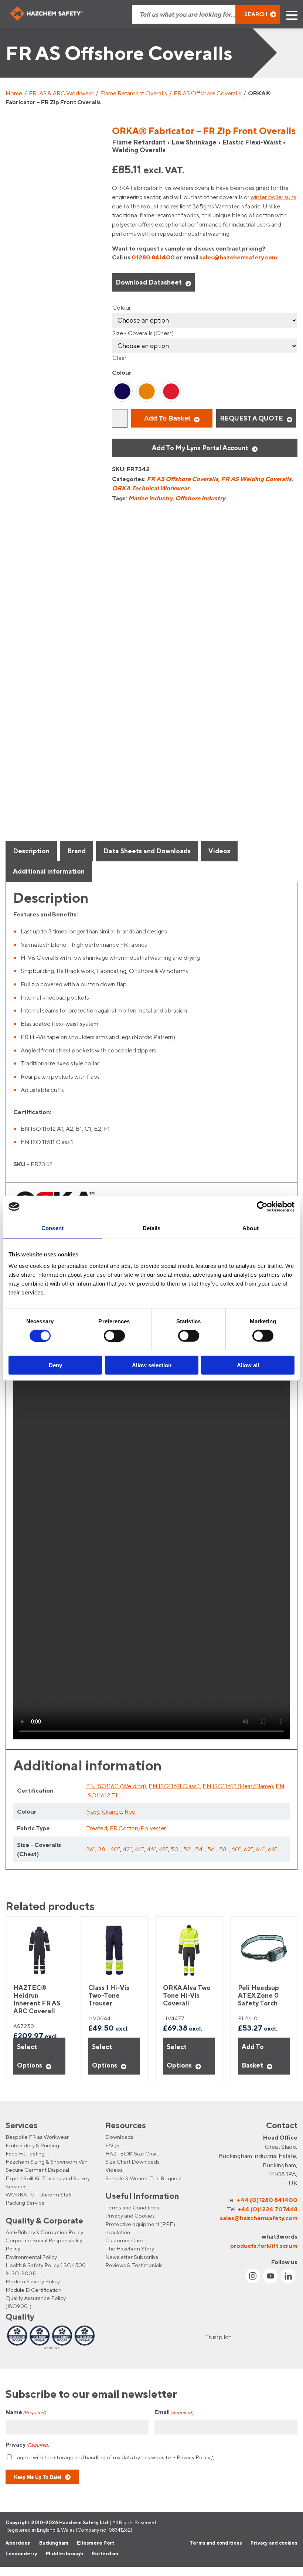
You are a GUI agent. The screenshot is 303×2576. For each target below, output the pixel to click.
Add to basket (167, 418)
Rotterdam (105, 2554)
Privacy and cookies (274, 2543)
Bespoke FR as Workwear (37, 2137)
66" (273, 1849)
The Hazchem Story (130, 2249)
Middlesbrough (64, 2554)
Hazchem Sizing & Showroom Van (47, 2162)
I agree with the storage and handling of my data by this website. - (114, 2457)
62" (248, 1849)
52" (188, 1849)
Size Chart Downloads (132, 2162)
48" (163, 1849)
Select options (30, 2056)
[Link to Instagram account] (253, 2276)
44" (139, 1849)
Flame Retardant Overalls (134, 93)
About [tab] (251, 1228)
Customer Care (124, 2241)
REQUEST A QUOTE (251, 418)
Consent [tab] (52, 1228)
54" (200, 1849)
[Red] (171, 391)
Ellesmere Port (96, 2543)
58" (224, 1849)
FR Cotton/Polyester (138, 1828)
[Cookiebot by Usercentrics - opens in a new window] (262, 1207)
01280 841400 (153, 257)
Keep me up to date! (38, 2477)
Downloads (119, 2137)
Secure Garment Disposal (37, 2170)
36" (91, 1849)
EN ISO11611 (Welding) (116, 1786)
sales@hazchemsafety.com (238, 257)
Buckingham (54, 2543)
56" (212, 1849)
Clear (119, 358)
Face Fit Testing (25, 2153)
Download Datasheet (149, 282)
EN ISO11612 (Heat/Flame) (238, 1786)
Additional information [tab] (49, 871)
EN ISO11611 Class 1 (174, 1786)
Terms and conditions (216, 2543)
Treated (97, 1828)
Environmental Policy (31, 2257)
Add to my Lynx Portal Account (200, 448)
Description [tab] (31, 851)
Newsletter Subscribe (132, 2257)
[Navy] (122, 391)
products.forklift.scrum (264, 2246)
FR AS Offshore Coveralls (207, 93)
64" (261, 1849)
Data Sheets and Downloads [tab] (147, 851)
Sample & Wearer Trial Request (144, 2178)
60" (236, 1849)
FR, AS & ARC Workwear (61, 93)
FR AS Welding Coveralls (256, 479)
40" (115, 1849)
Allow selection (152, 1365)
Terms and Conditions (132, 2208)
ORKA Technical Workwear (151, 488)
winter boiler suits (273, 197)
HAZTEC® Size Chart (132, 2153)
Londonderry (21, 2554)
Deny (55, 1365)
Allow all (248, 1365)
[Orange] (147, 391)
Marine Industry (150, 498)
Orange (112, 1811)
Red (130, 1811)
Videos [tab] (219, 851)
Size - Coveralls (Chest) (143, 333)
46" (151, 1849)
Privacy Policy (193, 2457)
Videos (114, 2170)
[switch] (114, 1335)
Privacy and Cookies (130, 2216)
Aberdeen (18, 2543)
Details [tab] (152, 1228)
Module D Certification (33, 2290)
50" (176, 1849)
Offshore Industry (200, 498)
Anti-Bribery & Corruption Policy (44, 2232)
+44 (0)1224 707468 (268, 2209)
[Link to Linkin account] (288, 2276)
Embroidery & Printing (32, 2145)
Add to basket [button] (253, 2056)
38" (103, 1849)
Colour (122, 307)
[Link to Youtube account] (270, 2276)
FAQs (112, 2145)
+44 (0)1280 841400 (267, 2200)
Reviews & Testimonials (134, 2265)
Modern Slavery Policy (33, 2282)
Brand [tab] (76, 851)
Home (14, 93)
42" (127, 1849)
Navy (93, 1811)
